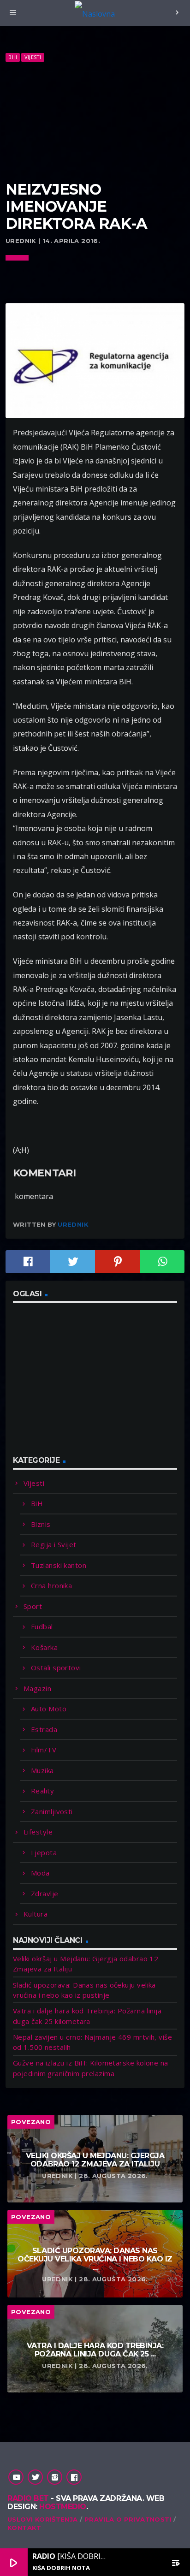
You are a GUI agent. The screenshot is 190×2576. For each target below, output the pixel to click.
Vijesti (33, 57)
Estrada (44, 1729)
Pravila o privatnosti (128, 2519)
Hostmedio (63, 2507)
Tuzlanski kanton (59, 1565)
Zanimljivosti (52, 1811)
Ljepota (44, 1852)
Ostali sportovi (56, 1668)
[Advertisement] (95, 122)
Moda (40, 1873)
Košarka (44, 1647)
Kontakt (24, 2528)
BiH (13, 57)
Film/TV (44, 1750)
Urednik (73, 1224)
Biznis (41, 1524)
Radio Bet (28, 2498)
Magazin (37, 1688)
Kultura (36, 1914)
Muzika (42, 1770)
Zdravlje (45, 1893)
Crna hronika (51, 1585)
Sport (33, 1606)
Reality (42, 1791)
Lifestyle (38, 1832)
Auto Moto (49, 1709)
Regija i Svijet (54, 1544)
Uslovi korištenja (43, 2519)
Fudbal (42, 1626)
